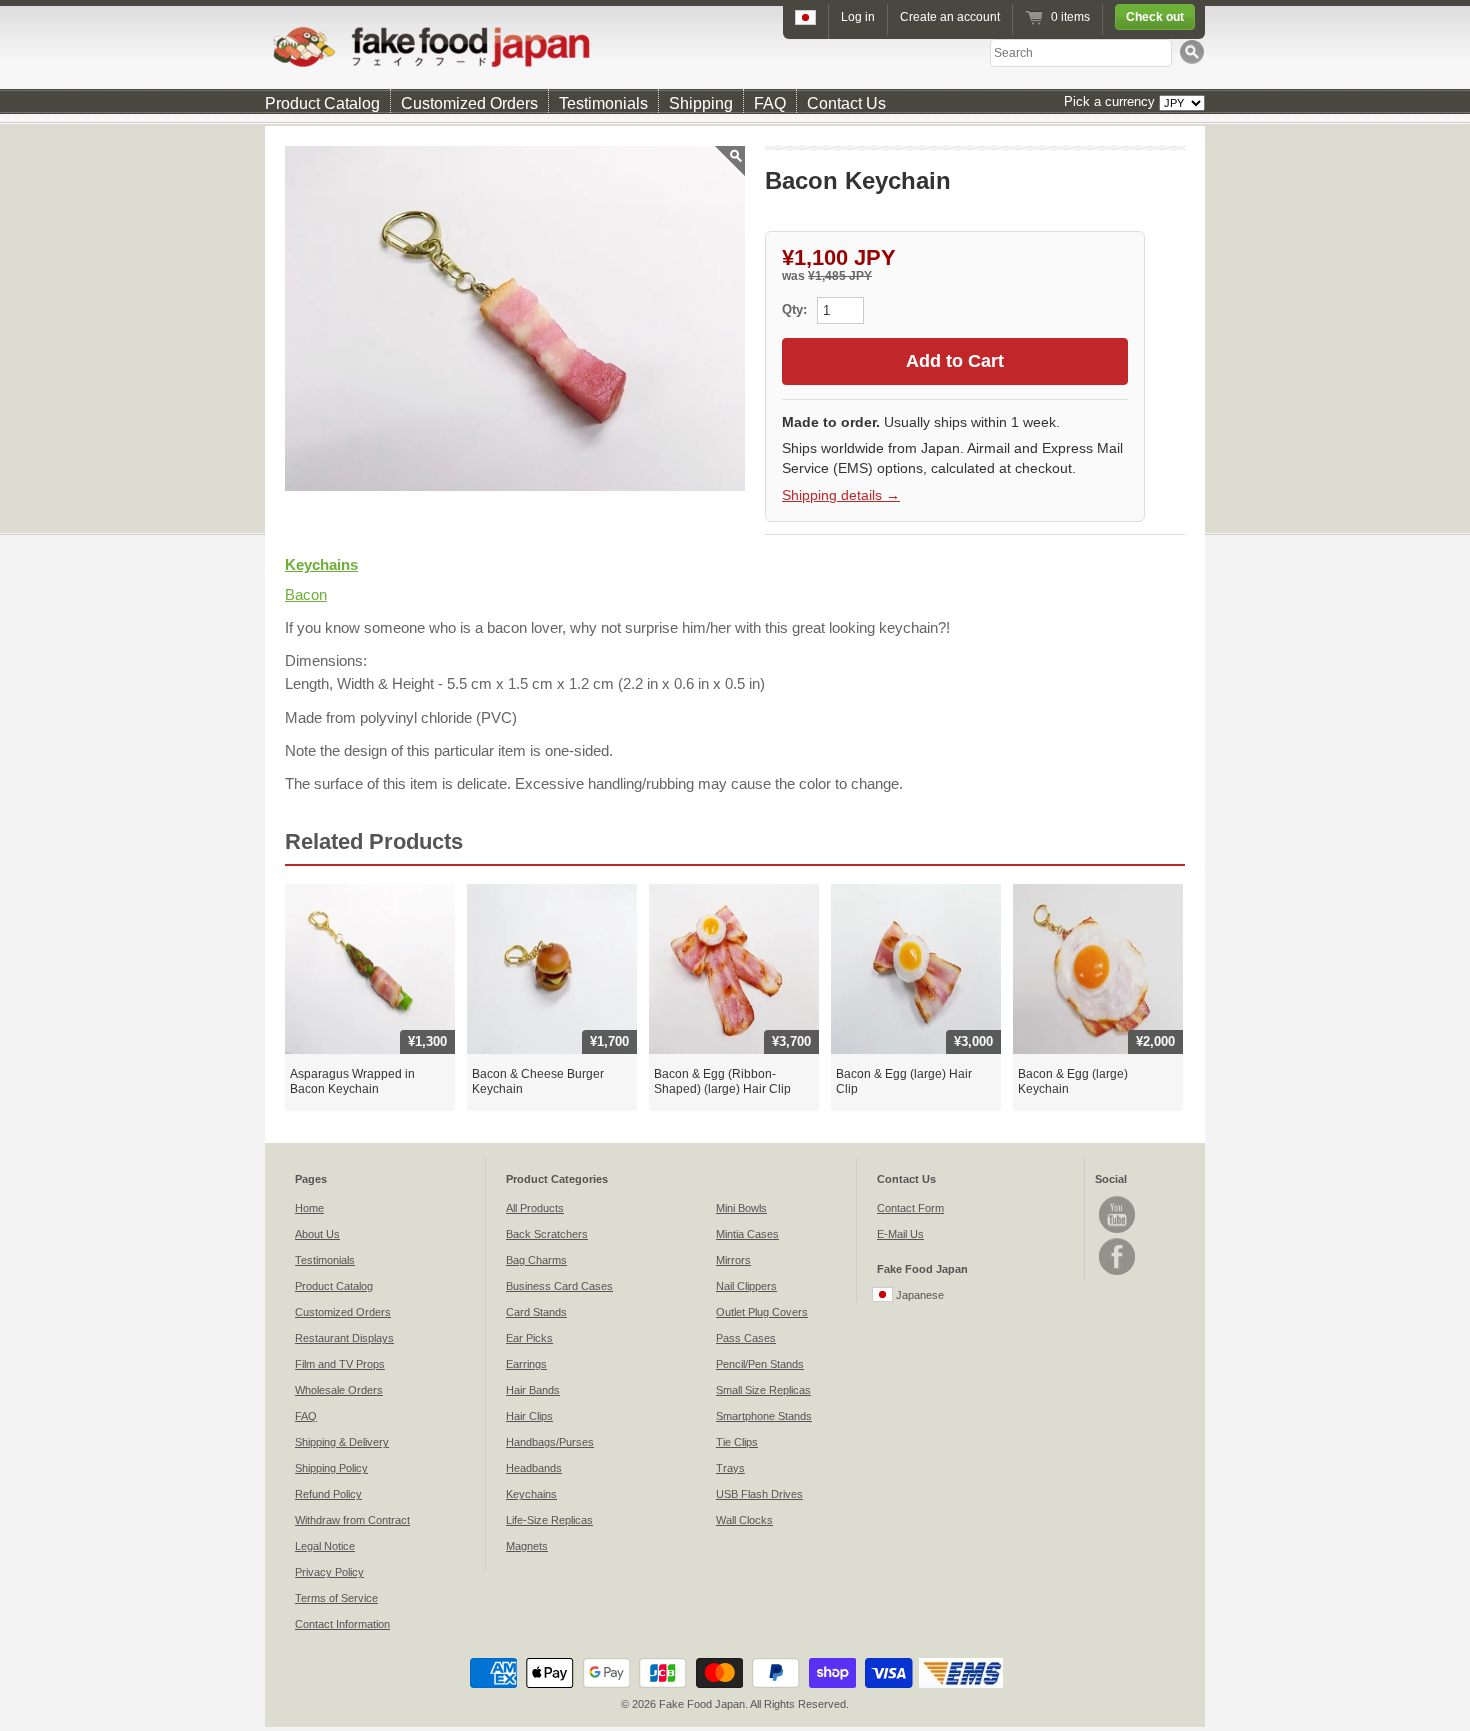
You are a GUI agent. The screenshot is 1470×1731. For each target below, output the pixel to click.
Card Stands (536, 1312)
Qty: (796, 309)
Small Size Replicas (763, 1390)
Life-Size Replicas (549, 1520)
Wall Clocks (744, 1520)
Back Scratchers (547, 1234)
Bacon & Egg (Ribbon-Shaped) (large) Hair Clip (722, 1082)
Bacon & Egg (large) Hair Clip (904, 1082)
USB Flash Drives (759, 1494)
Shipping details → (841, 495)
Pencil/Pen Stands (760, 1364)
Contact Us (846, 103)
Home (309, 1208)
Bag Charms (536, 1260)
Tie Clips (737, 1442)
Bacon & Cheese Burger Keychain (538, 1082)
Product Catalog (322, 103)
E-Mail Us (900, 1234)
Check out (1155, 17)
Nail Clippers (746, 1286)
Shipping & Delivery (342, 1442)
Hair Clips (529, 1416)
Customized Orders (469, 103)
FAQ (770, 103)
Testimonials (603, 103)
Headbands (534, 1468)
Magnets (527, 1546)
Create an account (950, 17)
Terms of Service (336, 1598)
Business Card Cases (559, 1286)
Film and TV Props (340, 1364)
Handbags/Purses (550, 1442)
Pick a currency (1111, 101)
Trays (730, 1468)
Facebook (1117, 1256)
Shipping (701, 103)
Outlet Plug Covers (762, 1312)
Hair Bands (533, 1390)
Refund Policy (328, 1494)
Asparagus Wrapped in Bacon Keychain (352, 1082)
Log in (858, 17)
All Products (535, 1208)
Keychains (321, 564)
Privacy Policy (329, 1572)
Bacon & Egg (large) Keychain (1073, 1082)
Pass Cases (746, 1338)
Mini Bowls (741, 1208)
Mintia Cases (747, 1234)
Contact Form (910, 1208)
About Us (317, 1234)
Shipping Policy (331, 1468)
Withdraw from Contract (352, 1520)
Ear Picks (529, 1338)
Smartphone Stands (764, 1416)
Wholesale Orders (339, 1390)
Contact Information (342, 1624)
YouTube (1117, 1214)
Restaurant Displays (344, 1338)
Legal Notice (325, 1546)
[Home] (735, 46)
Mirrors (733, 1260)
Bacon (306, 594)
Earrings (526, 1364)
